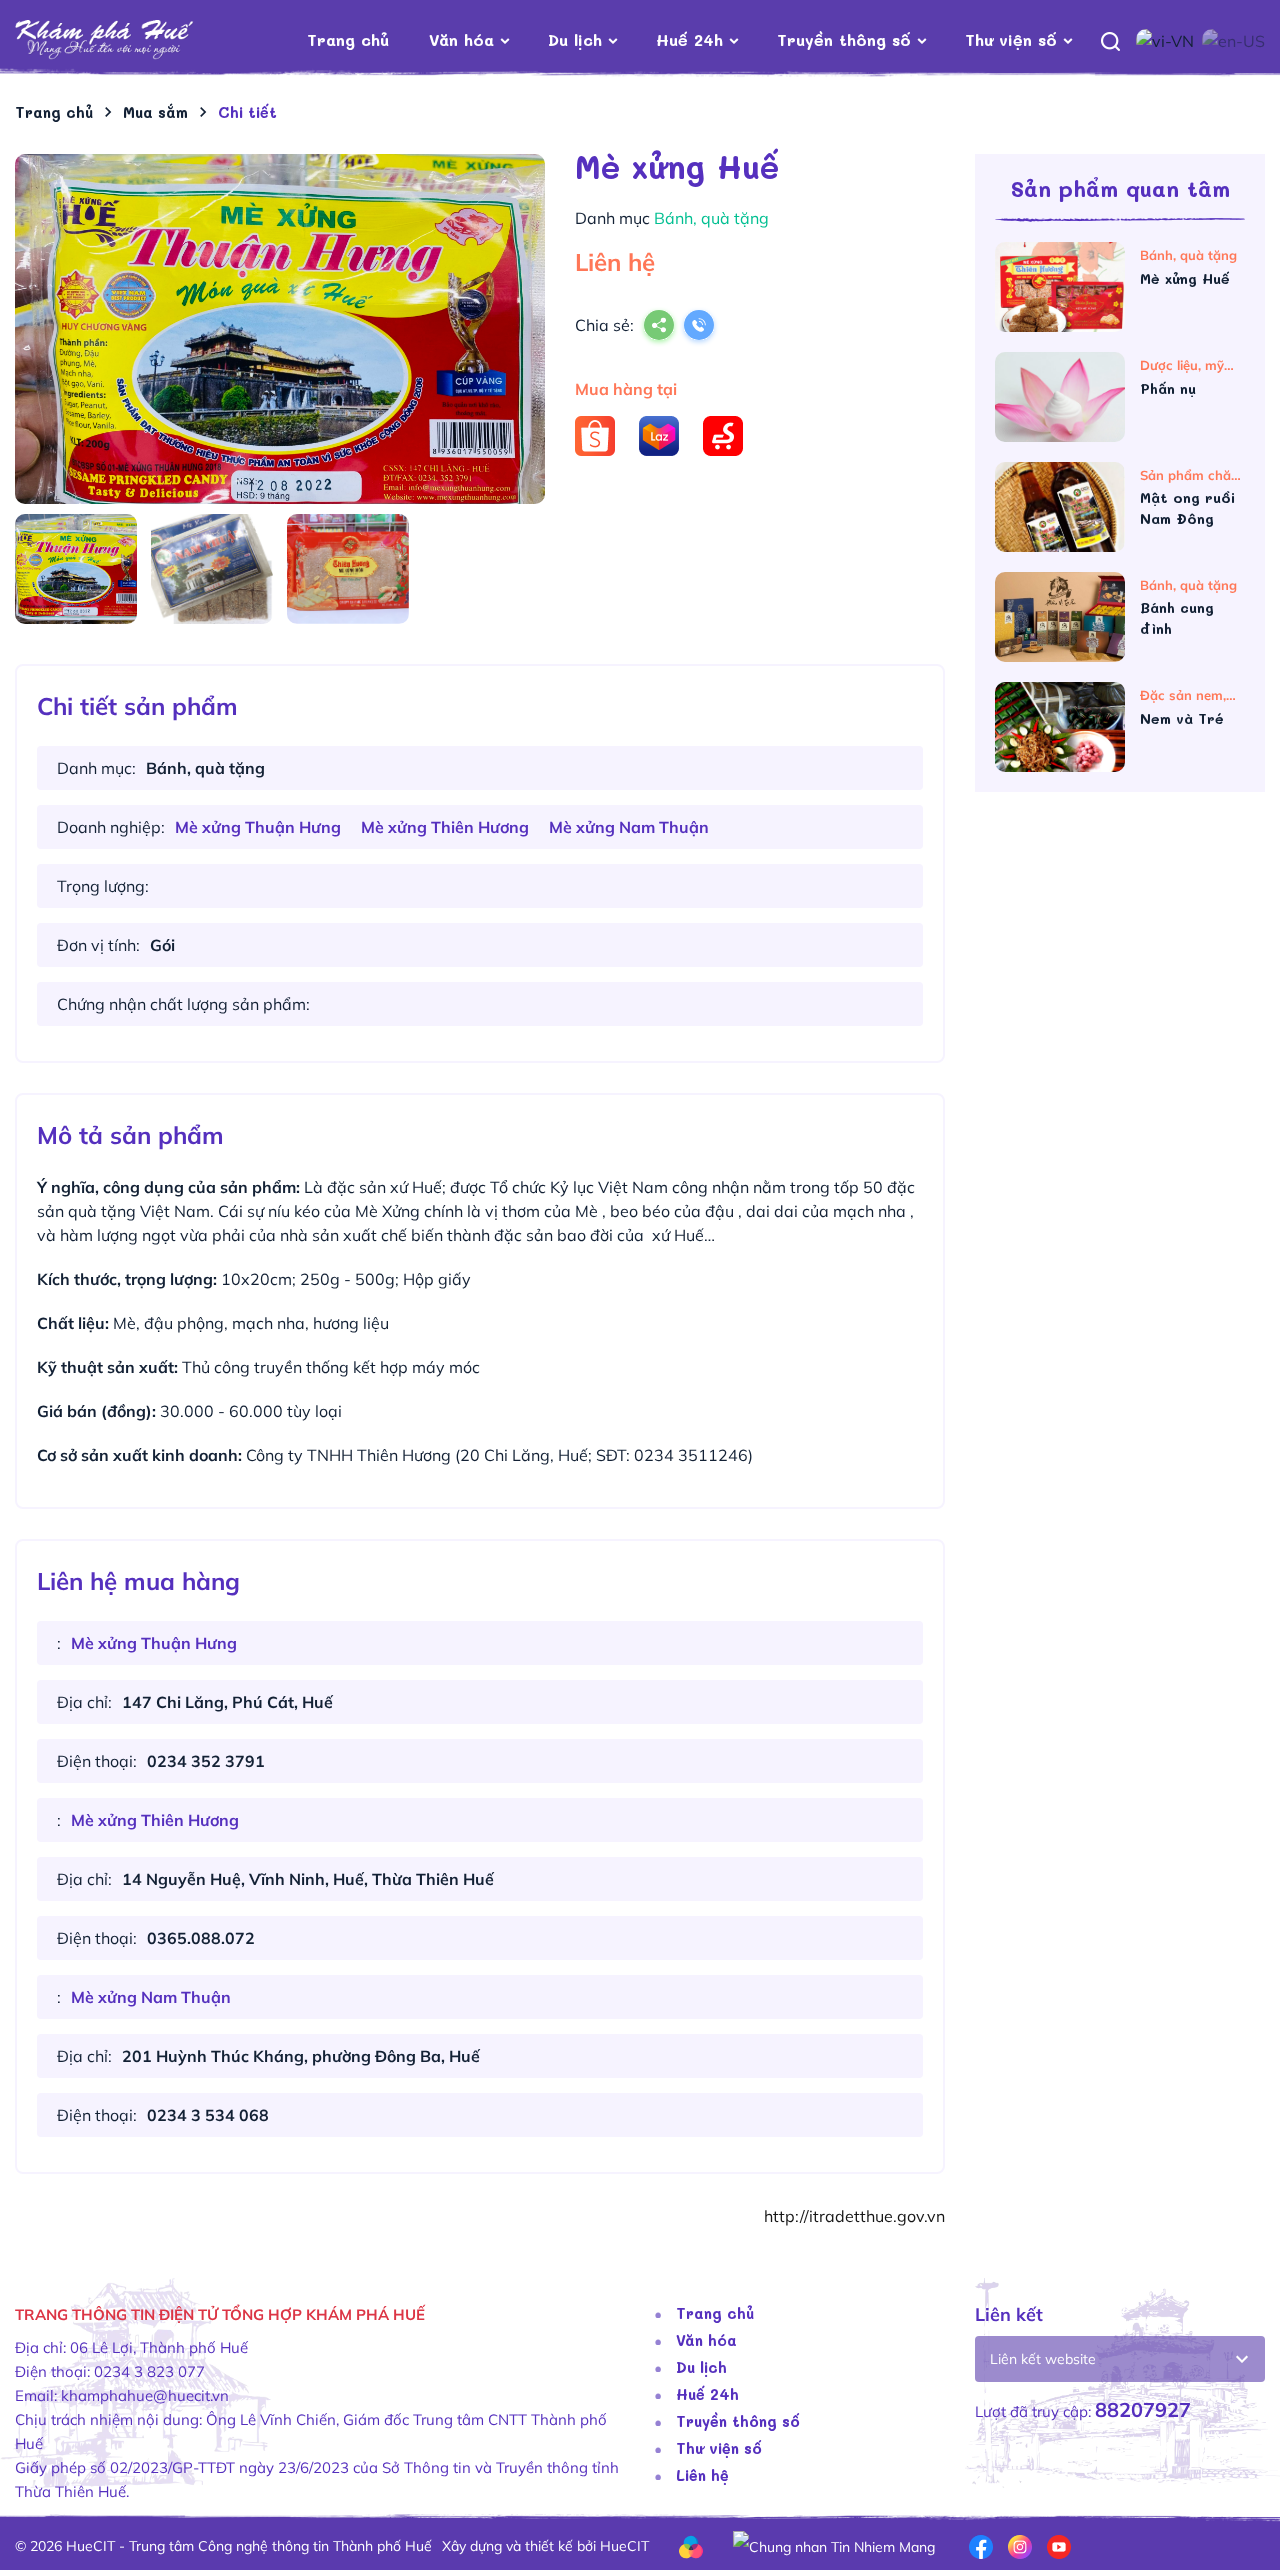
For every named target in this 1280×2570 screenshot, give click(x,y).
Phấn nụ (1170, 388)
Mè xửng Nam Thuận (629, 827)
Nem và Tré (1184, 718)
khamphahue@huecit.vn (145, 2395)
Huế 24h (689, 39)
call (699, 327)
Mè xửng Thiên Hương (445, 827)
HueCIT (624, 2546)
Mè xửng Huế (1187, 278)
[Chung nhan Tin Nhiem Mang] (834, 2545)
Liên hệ (702, 2475)
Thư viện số (1011, 39)
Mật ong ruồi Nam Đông (1187, 508)
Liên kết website (1043, 2359)
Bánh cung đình (1177, 618)
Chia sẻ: (604, 325)
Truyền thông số (844, 39)
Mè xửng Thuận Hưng (258, 827)
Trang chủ (348, 39)
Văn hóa (461, 39)
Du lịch (575, 39)
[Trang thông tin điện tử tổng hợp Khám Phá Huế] (134, 40)
